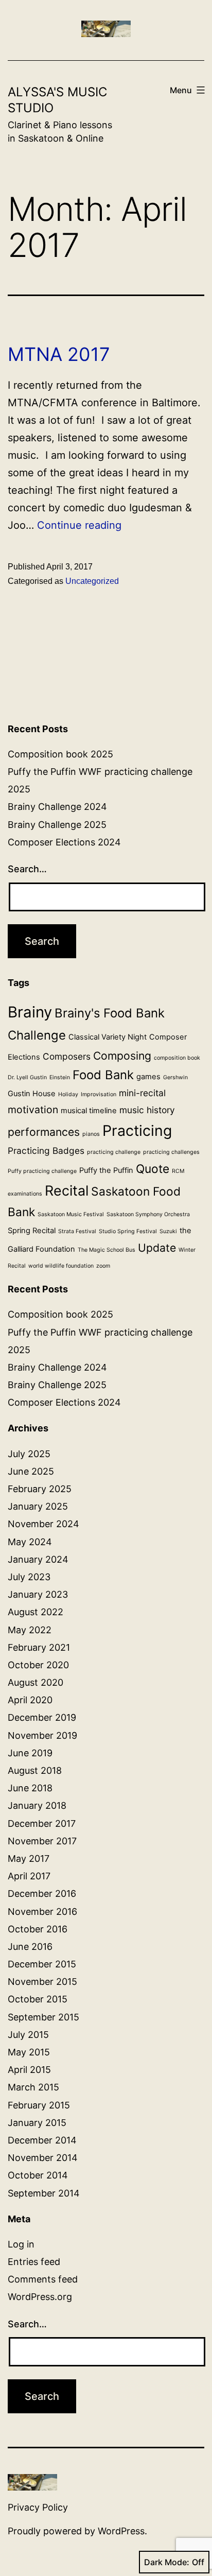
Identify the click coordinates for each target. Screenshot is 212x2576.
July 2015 (28, 2035)
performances (44, 1132)
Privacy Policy (38, 2507)
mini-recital (142, 1093)
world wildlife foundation (61, 1266)
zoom (103, 1266)
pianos (91, 1134)
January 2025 (38, 1506)
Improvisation (99, 1094)
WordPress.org (40, 2297)
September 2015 (43, 2017)
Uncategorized (92, 581)
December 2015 (42, 1964)
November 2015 (42, 1982)
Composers (67, 1056)
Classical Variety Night (108, 1037)
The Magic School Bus (107, 1250)
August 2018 (35, 1770)
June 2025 (31, 1471)
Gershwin (175, 1077)
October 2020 (38, 1665)
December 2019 (42, 1717)
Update (157, 1248)
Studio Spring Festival (128, 1231)
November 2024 (43, 1524)
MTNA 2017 (59, 354)
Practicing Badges (46, 1151)
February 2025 (40, 1489)
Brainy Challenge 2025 (57, 825)
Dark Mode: (167, 2562)
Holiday (68, 1094)
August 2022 (36, 1612)
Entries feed (34, 2262)
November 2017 (42, 1841)
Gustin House (32, 1094)
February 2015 (39, 2105)
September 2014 (44, 2193)
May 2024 (30, 1542)
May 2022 (30, 1630)
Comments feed (43, 2279)
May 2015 (29, 2052)
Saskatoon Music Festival (71, 1214)
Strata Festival (77, 1231)
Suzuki (168, 1231)
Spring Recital (32, 1231)
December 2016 (42, 1894)
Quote (153, 1169)
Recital (67, 1190)
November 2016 (42, 1912)
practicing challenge (114, 1152)
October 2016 (38, 1929)
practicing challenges (171, 1152)
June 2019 (30, 1753)
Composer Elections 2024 (64, 842)
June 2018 (30, 1788)
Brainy (30, 1012)
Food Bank (103, 1075)
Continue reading (79, 525)
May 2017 (29, 1858)
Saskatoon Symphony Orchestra (148, 1214)
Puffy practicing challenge (42, 1171)
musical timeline (89, 1111)
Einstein (60, 1077)
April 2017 (29, 1876)
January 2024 (38, 1559)
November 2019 (42, 1735)
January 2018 (37, 1805)
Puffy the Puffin (106, 1170)
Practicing (137, 1130)
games (148, 1077)
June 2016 (30, 1947)
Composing (122, 1056)
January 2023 (38, 1594)
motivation (33, 1110)
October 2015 (38, 1999)
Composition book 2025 (60, 754)
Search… (27, 869)
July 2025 (29, 1454)
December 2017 (42, 1823)
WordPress (121, 2531)
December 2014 (42, 2140)
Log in (21, 2244)
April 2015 (29, 2070)
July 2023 (29, 1577)
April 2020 (30, 1700)
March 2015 (33, 2087)
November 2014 (43, 2158)
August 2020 (36, 1682)
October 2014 (38, 2175)
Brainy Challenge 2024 (57, 807)
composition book (177, 1058)
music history (147, 1110)
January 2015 (37, 2123)
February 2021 (39, 1647)
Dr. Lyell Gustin (27, 1077)
